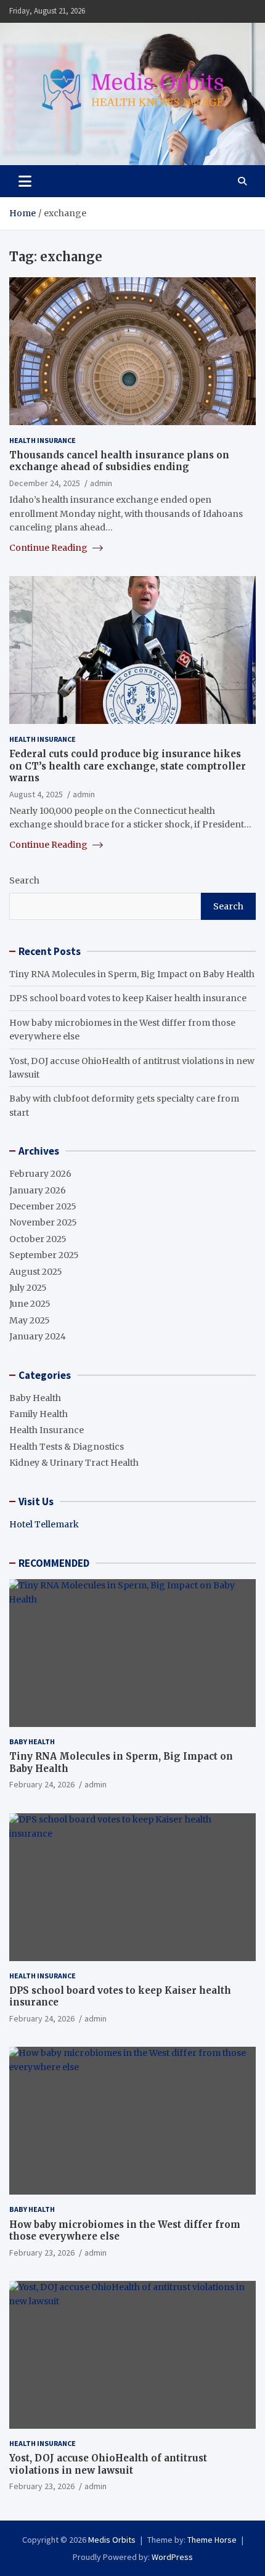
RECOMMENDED (54, 1563)
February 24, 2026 (42, 1784)
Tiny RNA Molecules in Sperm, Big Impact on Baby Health (132, 974)
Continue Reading (49, 548)
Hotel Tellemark (44, 1524)
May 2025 (30, 1320)
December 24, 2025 (45, 483)
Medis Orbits (112, 2540)
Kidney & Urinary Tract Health (74, 1463)
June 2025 (30, 1304)
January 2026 (38, 1190)
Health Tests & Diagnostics (67, 1447)
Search (24, 880)
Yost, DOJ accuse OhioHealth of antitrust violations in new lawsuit (108, 2464)
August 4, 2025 (36, 794)
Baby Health (35, 1398)
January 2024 (38, 1336)
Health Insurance (43, 440)
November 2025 (43, 1222)
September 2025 (44, 1255)
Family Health (39, 1414)
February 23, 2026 (42, 2253)
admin (101, 483)
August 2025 (36, 1272)
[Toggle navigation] (25, 181)
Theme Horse (212, 2540)
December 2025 (43, 1206)
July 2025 (28, 1288)
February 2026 (40, 1174)
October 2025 (38, 1239)
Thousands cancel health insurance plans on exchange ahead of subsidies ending (119, 461)
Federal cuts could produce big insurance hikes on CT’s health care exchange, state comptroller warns (128, 766)
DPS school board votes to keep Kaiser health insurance (128, 998)
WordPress (172, 2557)
